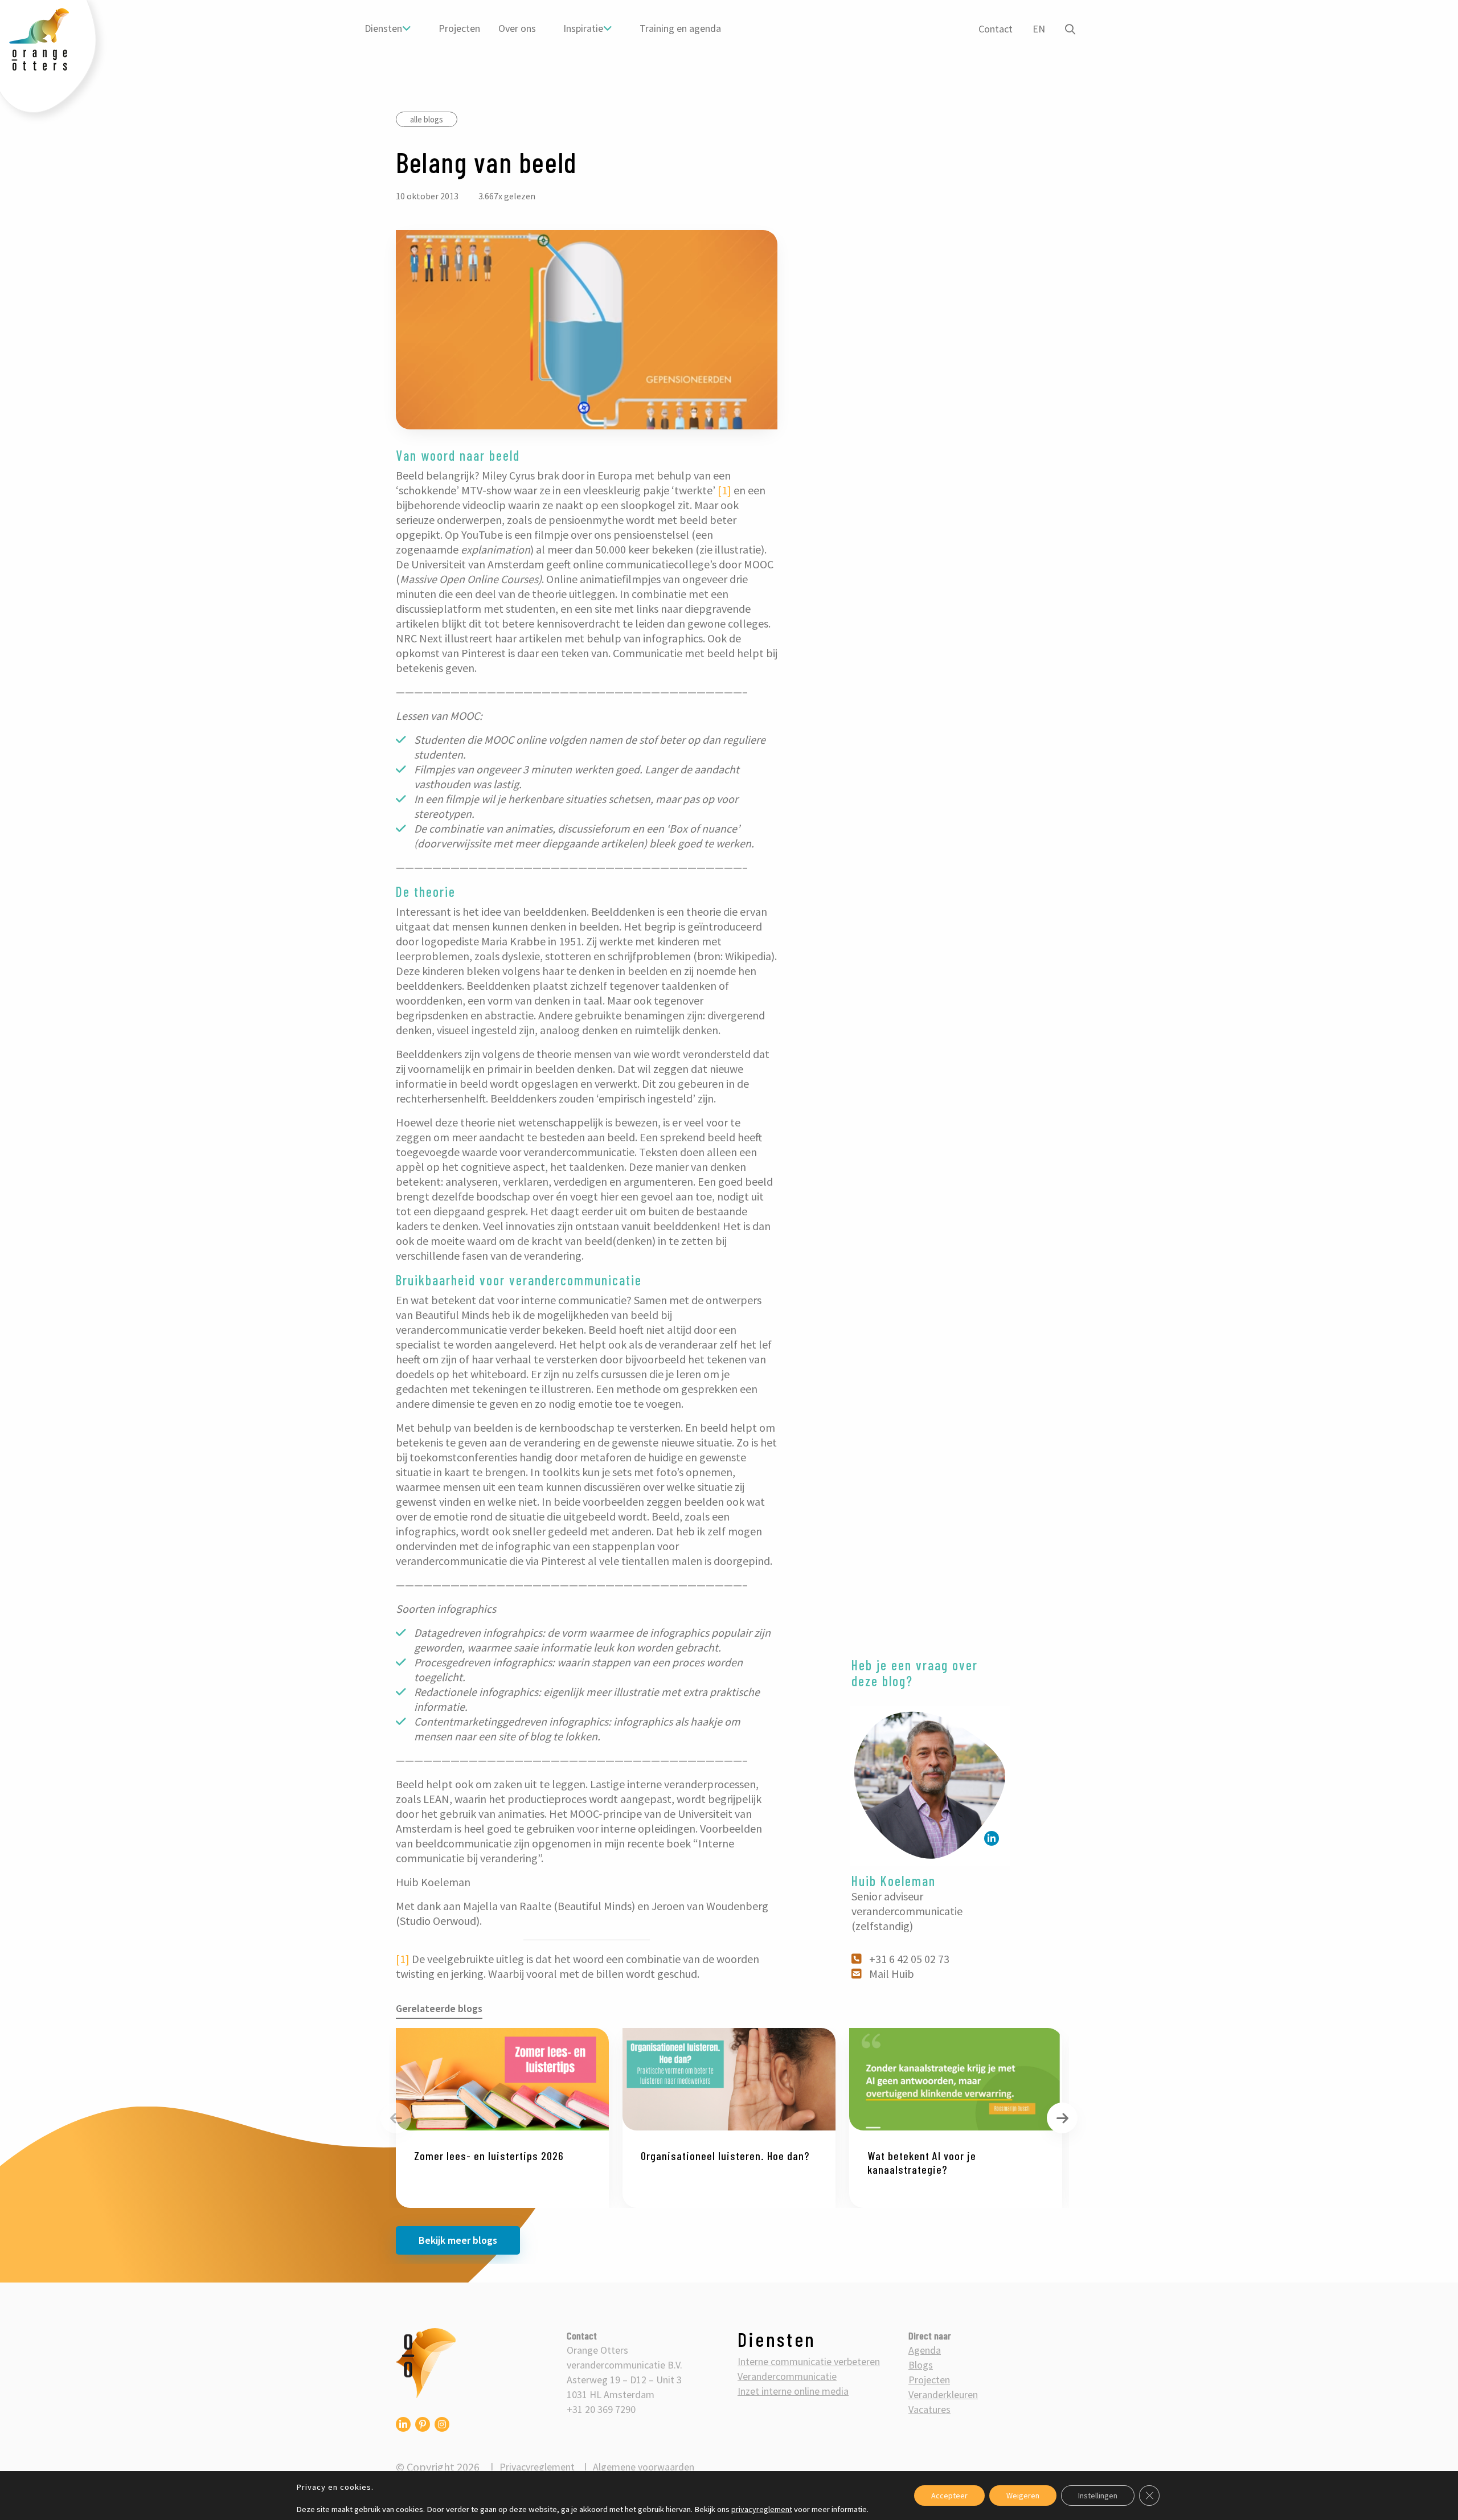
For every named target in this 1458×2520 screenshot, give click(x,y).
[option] (502, 2119)
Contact (996, 29)
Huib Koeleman (894, 1881)
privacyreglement (762, 2509)
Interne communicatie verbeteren (809, 2361)
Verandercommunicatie (787, 2376)
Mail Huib (892, 1974)
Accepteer (949, 2496)
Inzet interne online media (793, 2391)
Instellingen (1098, 2496)
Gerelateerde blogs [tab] (439, 2009)
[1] (724, 490)
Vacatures (929, 2409)
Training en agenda (680, 28)
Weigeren (1023, 2496)
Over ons (517, 28)
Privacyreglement (537, 2467)
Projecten (459, 28)
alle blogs (427, 119)
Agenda (925, 2350)
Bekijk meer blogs (458, 2241)
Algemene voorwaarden (644, 2467)
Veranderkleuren (943, 2394)
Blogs (921, 2365)
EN (1039, 29)
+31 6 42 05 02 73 (909, 1959)
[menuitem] (388, 28)
